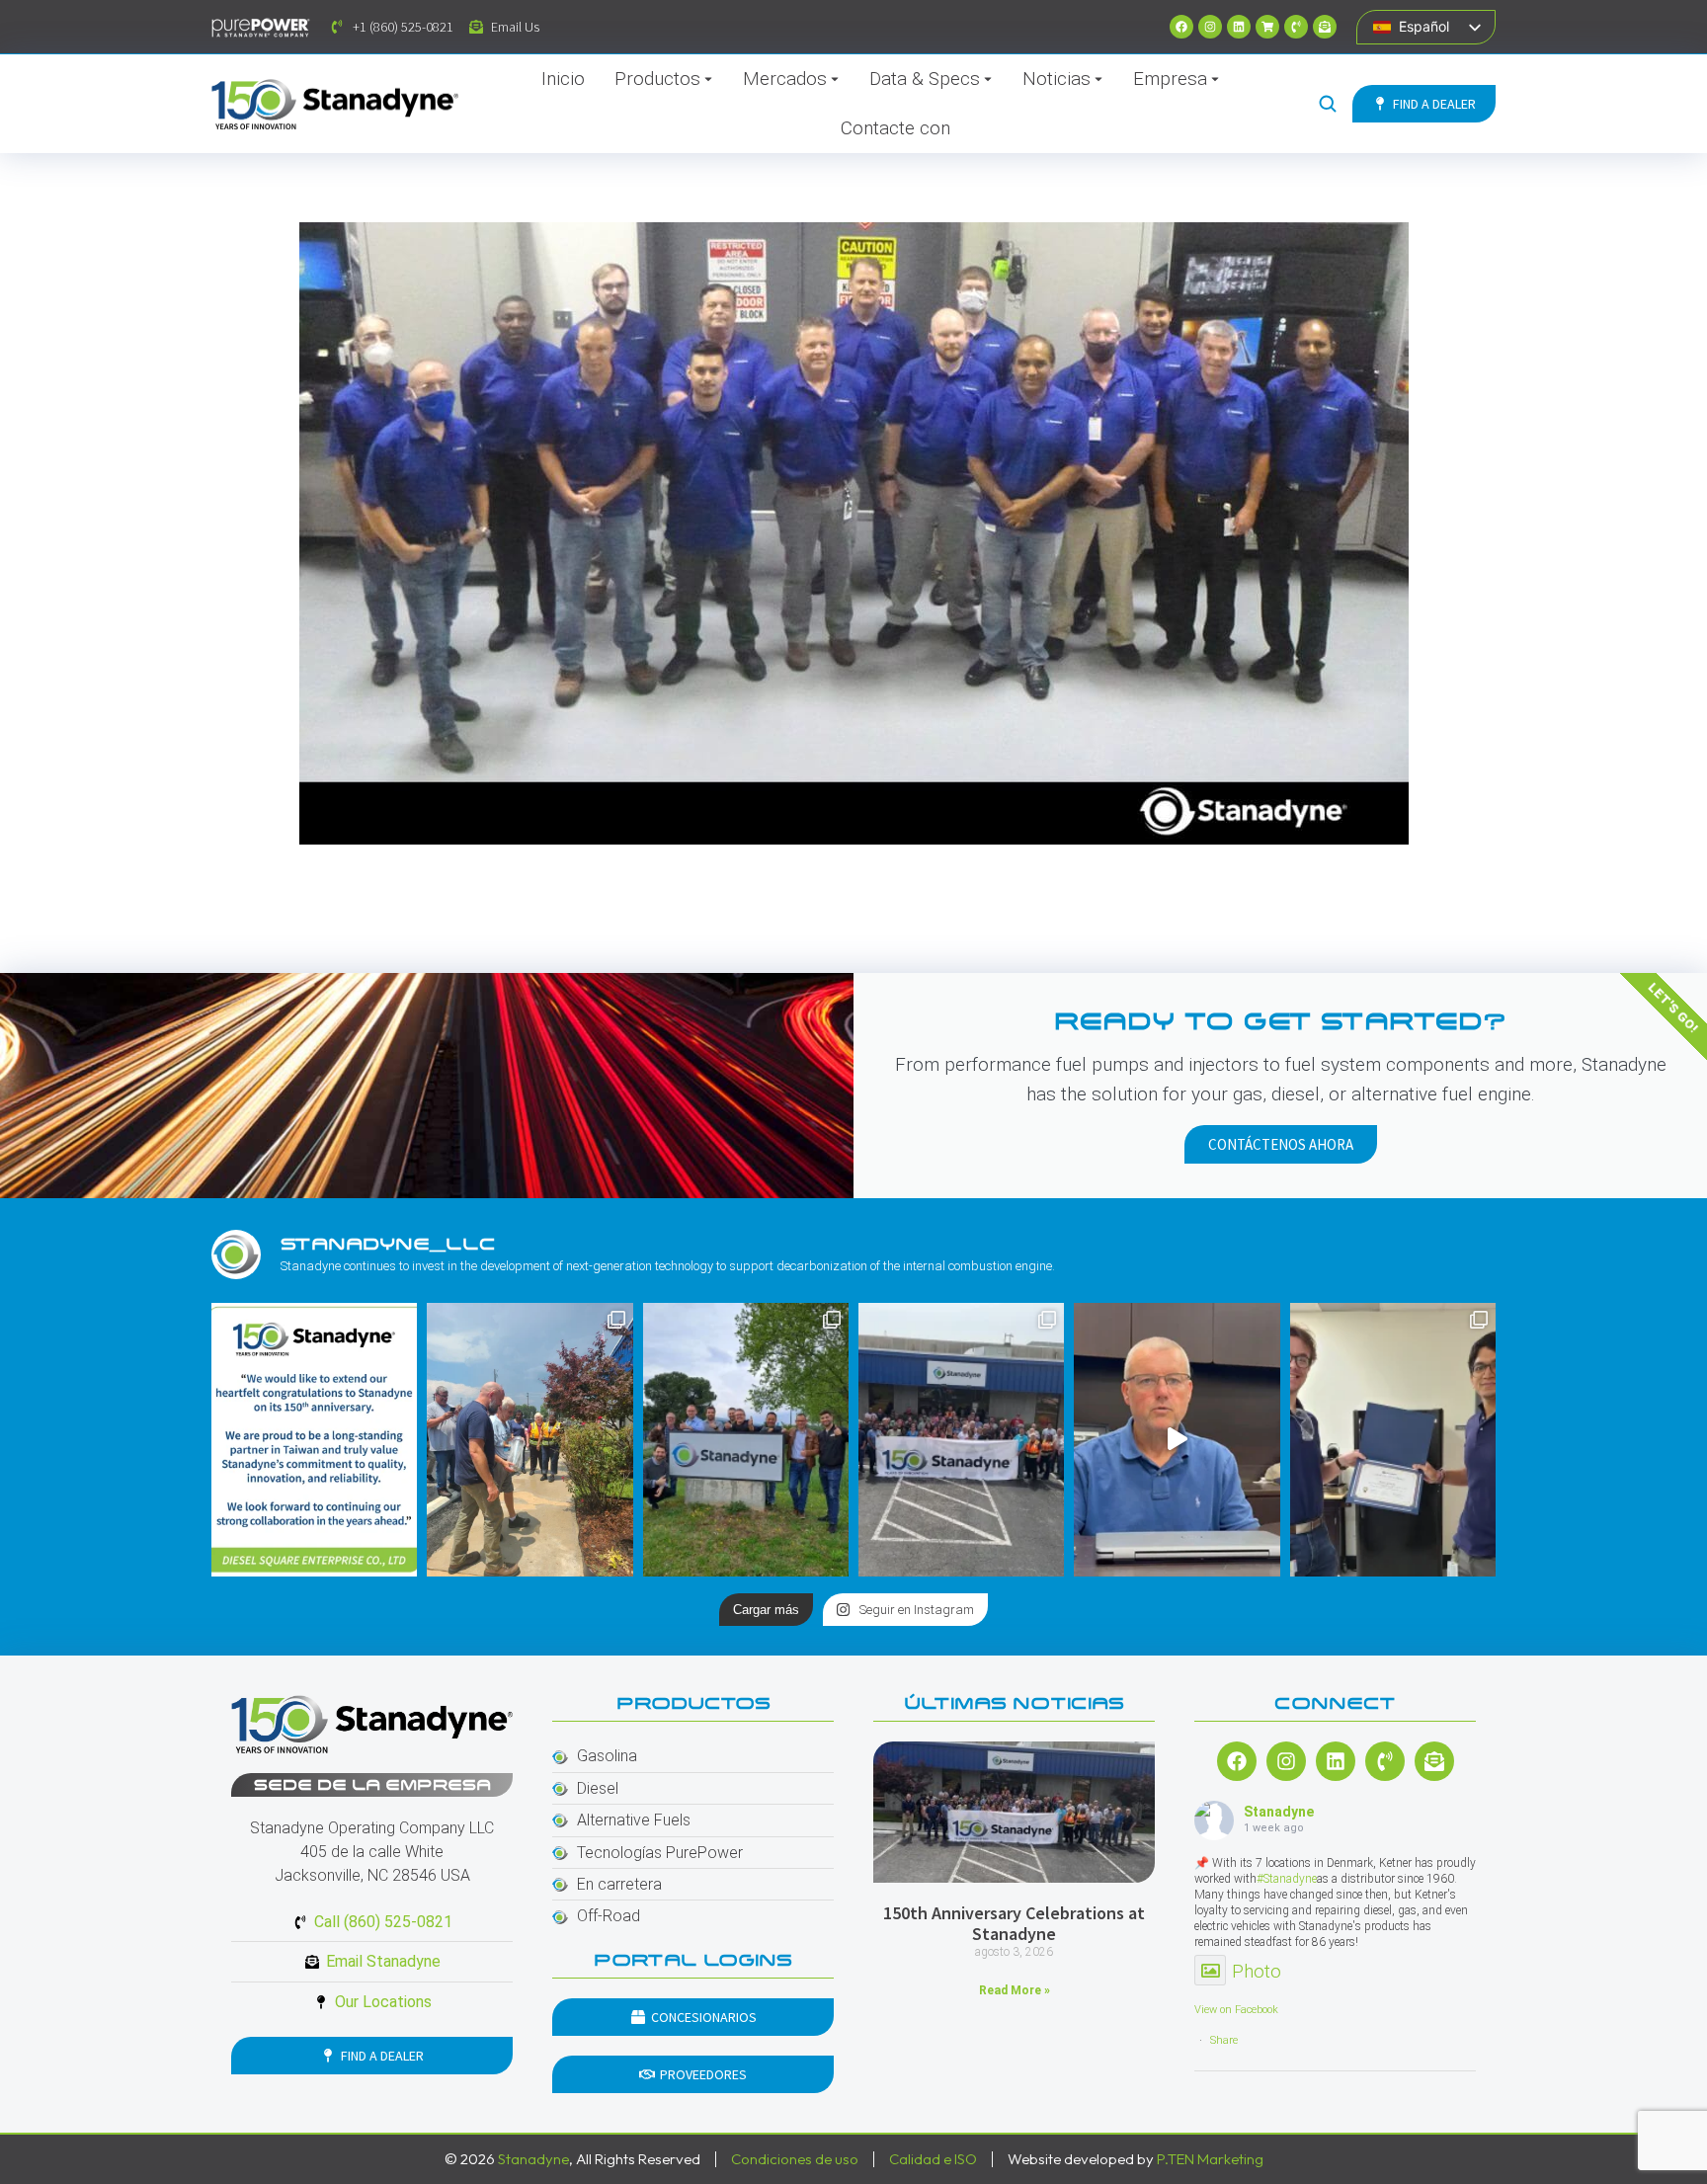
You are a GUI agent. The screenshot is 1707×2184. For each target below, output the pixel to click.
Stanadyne (1279, 1812)
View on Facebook (1236, 2010)
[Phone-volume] (1296, 27)
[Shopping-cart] (1267, 27)
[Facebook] (1181, 27)
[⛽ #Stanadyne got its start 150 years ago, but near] (1177, 1440)
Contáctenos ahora (1281, 1144)
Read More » (1015, 1990)
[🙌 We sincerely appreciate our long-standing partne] (314, 1440)
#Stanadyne (1287, 1879)
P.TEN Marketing (1210, 2159)
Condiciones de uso (795, 2159)
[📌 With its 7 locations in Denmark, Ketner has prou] (746, 1440)
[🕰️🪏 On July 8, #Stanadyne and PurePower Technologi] (529, 1440)
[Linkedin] (1239, 27)
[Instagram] (1210, 27)
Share (1224, 2040)
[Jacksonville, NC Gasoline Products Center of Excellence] (854, 533)
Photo (1257, 1971)
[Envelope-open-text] (1325, 27)
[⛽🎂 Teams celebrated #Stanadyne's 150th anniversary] (961, 1440)
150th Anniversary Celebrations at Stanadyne (1014, 1924)
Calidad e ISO (933, 2159)
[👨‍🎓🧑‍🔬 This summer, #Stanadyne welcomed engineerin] (1393, 1440)
